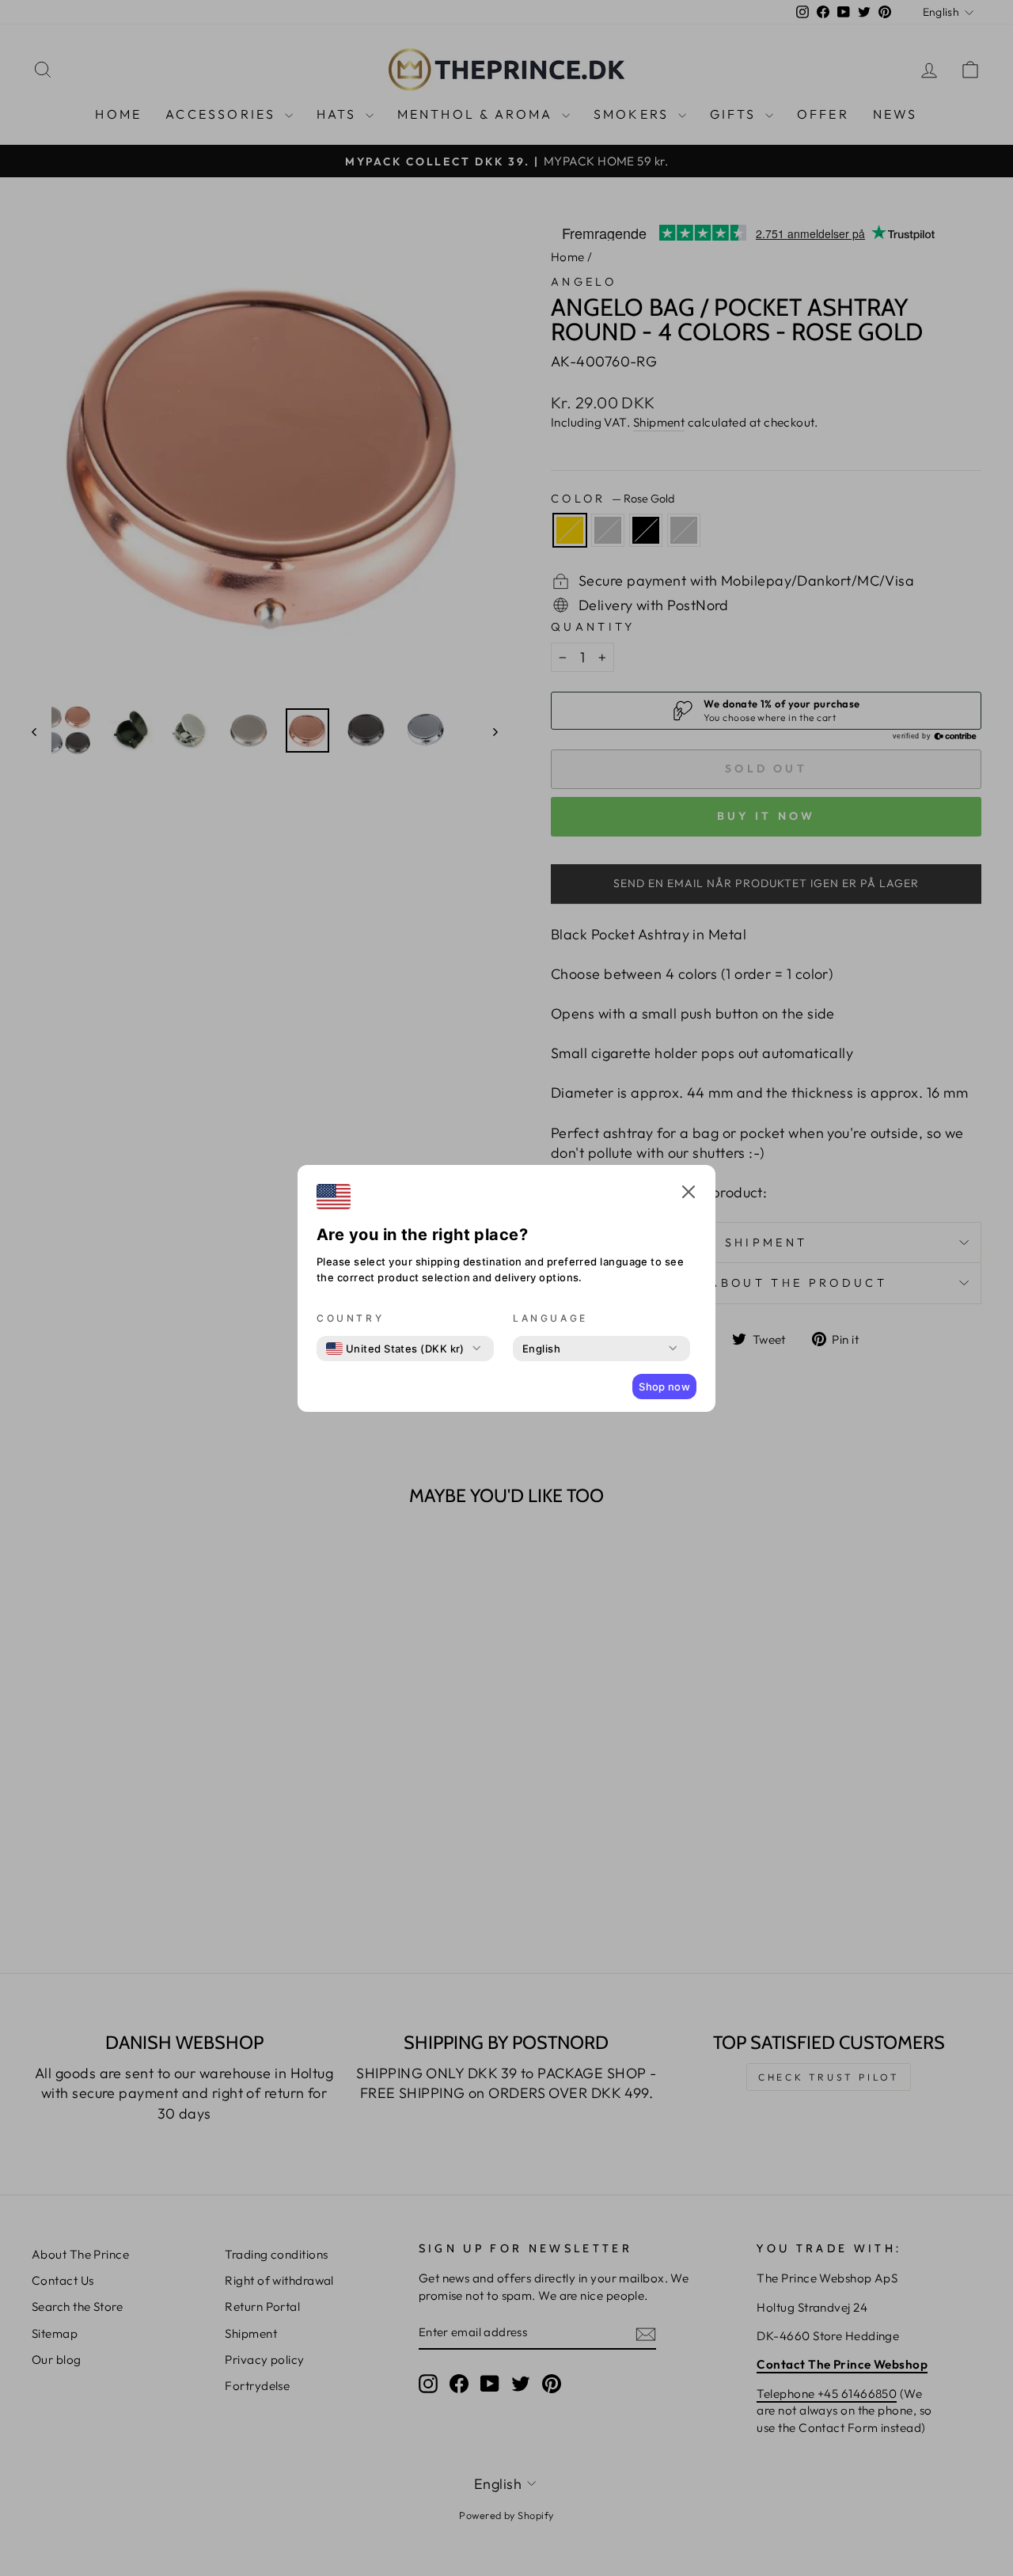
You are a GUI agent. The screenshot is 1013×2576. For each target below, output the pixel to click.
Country (350, 1318)
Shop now (664, 1387)
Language (550, 1318)
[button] (689, 1194)
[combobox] (395, 1349)
